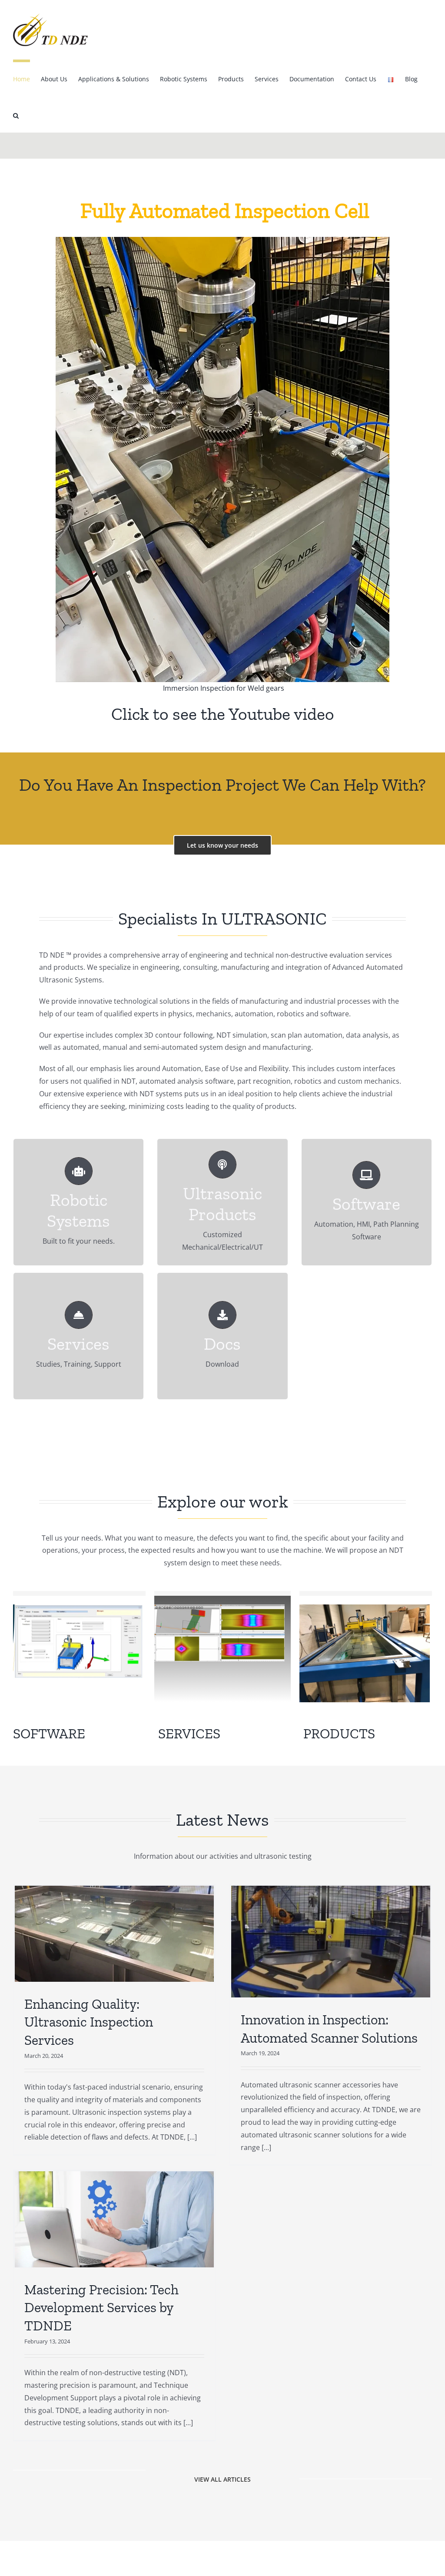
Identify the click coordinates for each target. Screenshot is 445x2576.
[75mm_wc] (219, 1608)
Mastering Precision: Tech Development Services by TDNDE (101, 2308)
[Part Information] (78, 1608)
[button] (16, 114)
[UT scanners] (365, 1608)
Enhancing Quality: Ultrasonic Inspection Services (89, 2022)
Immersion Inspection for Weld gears (223, 688)
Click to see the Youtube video (223, 714)
